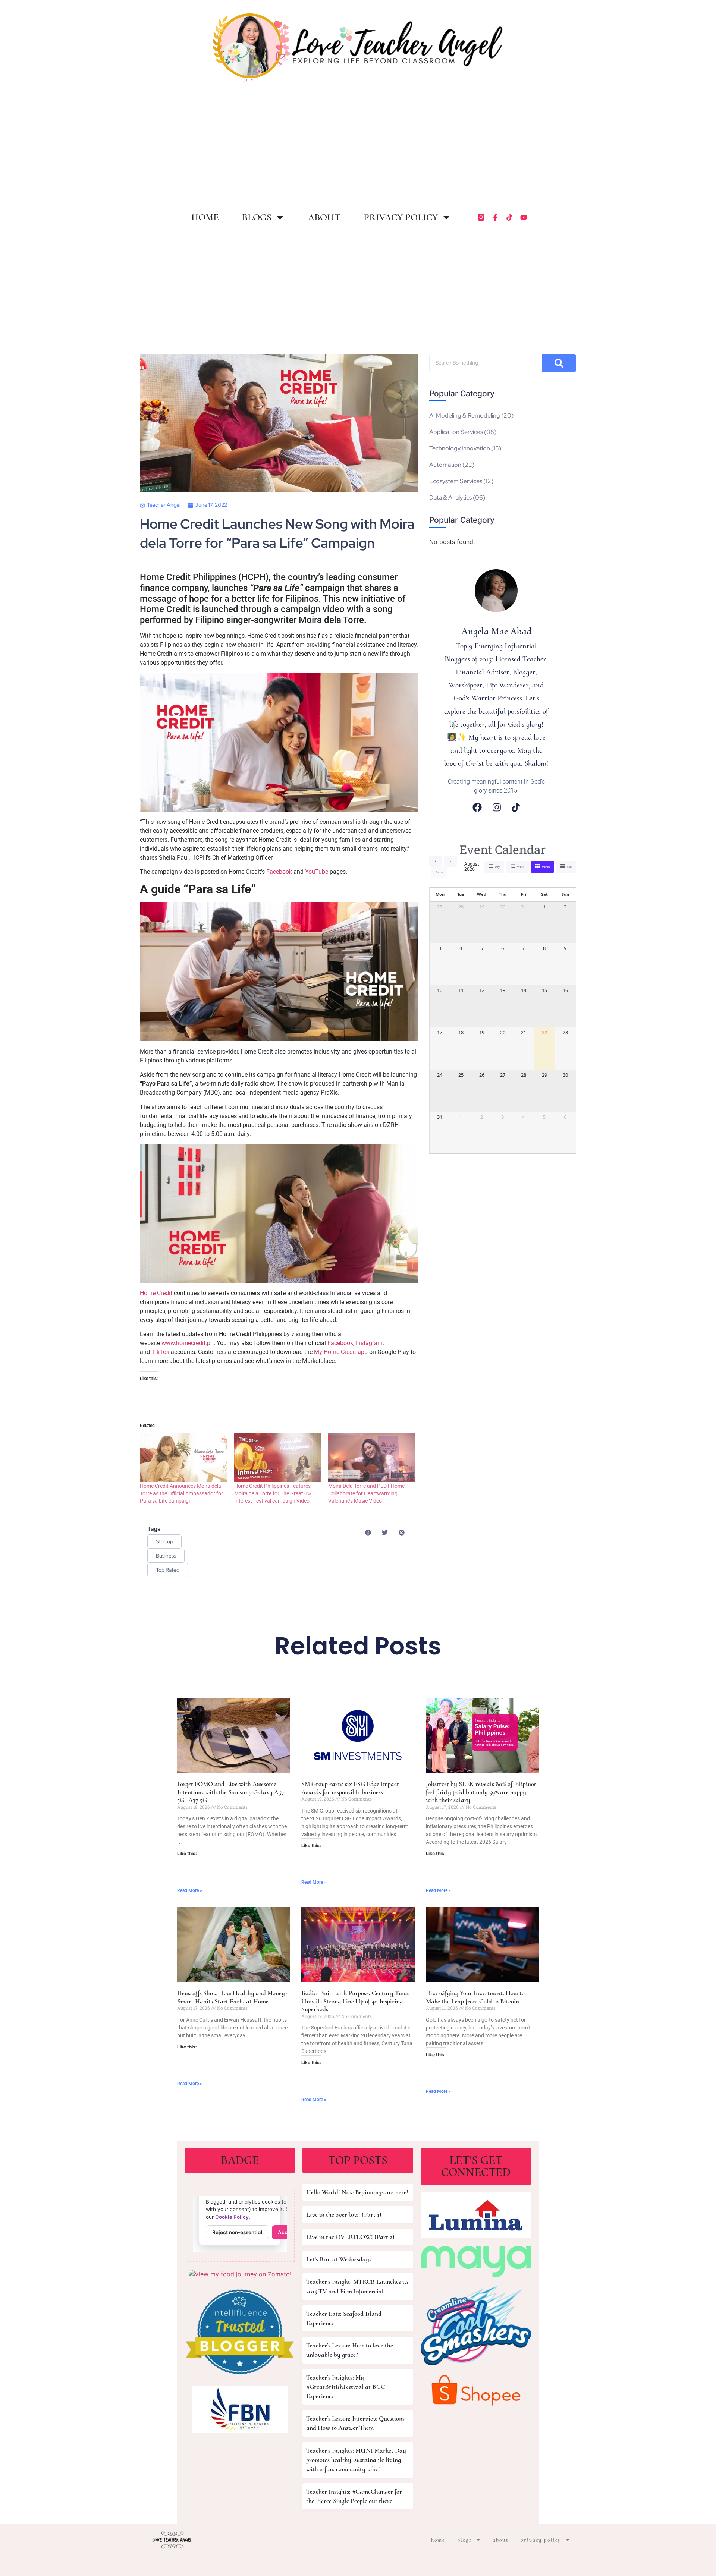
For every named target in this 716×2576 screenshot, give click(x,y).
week (521, 867)
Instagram (369, 1343)
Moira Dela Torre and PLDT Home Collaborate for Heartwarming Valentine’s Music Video (366, 1493)
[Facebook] (477, 807)
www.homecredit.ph (188, 1343)
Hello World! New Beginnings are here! (357, 2192)
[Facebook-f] (495, 217)
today (439, 872)
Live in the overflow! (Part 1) (344, 2214)
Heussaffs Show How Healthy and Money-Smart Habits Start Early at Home (232, 1997)
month (546, 867)
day (497, 867)
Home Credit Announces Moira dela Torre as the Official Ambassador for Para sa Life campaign (181, 1493)
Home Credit (157, 1293)
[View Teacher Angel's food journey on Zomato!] (240, 2274)
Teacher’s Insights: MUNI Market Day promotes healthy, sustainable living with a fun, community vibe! (356, 2460)
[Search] (559, 363)
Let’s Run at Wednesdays (339, 2259)
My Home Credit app (341, 1352)
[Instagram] (497, 807)
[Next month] (450, 861)
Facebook (279, 872)
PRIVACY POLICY (401, 217)
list (569, 867)
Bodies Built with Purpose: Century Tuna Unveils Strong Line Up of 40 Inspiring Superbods (355, 2001)
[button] (368, 1532)
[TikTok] (516, 807)
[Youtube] (524, 217)
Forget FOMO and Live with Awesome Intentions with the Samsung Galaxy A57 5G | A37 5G (231, 1792)
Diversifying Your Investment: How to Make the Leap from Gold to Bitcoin (475, 1997)
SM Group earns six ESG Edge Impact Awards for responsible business (350, 1788)
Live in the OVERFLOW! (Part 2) (350, 2237)
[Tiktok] (509, 217)
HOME (205, 217)
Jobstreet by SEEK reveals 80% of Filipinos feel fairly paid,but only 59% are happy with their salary (481, 1792)
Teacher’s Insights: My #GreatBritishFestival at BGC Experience (346, 2387)
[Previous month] (436, 861)
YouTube (317, 872)
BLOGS (257, 217)
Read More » (190, 1890)
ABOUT (324, 217)
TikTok (160, 1352)
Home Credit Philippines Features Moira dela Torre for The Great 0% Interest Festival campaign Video (273, 1493)
